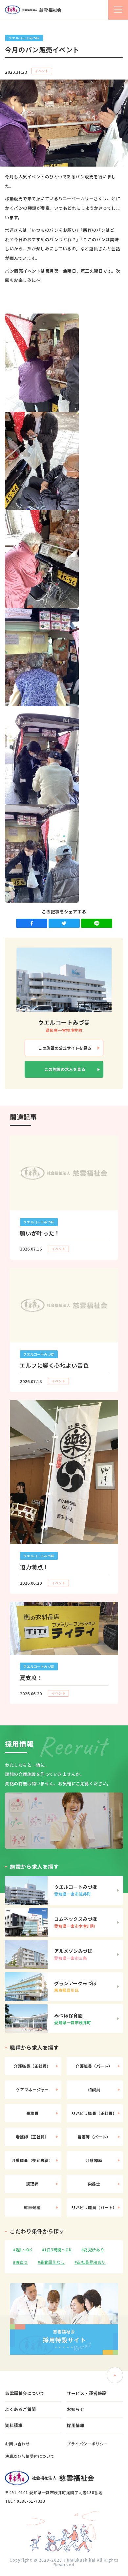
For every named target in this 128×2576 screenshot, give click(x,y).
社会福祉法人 (42, 10)
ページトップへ (115, 2375)
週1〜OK (24, 2250)
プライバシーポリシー (87, 2444)
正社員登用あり (91, 2262)
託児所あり (94, 2250)
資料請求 (14, 2425)
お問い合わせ (17, 2444)
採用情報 (75, 2425)
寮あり (22, 2262)
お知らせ (75, 2409)
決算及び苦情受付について (30, 2456)
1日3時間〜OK (58, 2250)
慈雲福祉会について (25, 2393)
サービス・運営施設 (87, 2393)
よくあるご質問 (21, 2409)
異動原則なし (52, 2262)
